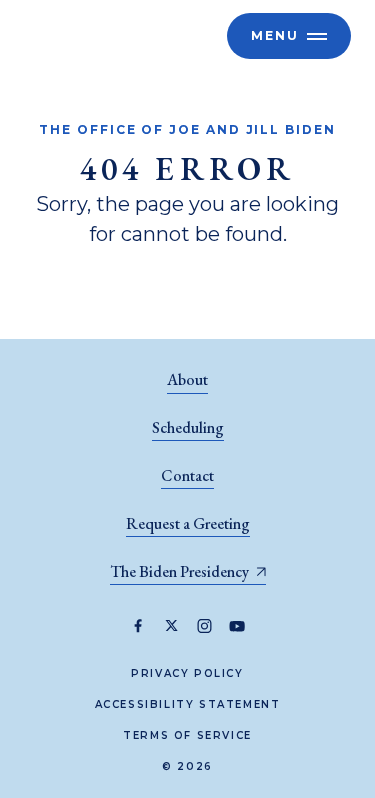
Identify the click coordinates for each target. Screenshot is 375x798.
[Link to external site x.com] (171, 626)
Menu (275, 35)
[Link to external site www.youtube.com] (237, 626)
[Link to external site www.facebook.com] (138, 626)
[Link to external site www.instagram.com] (204, 626)
